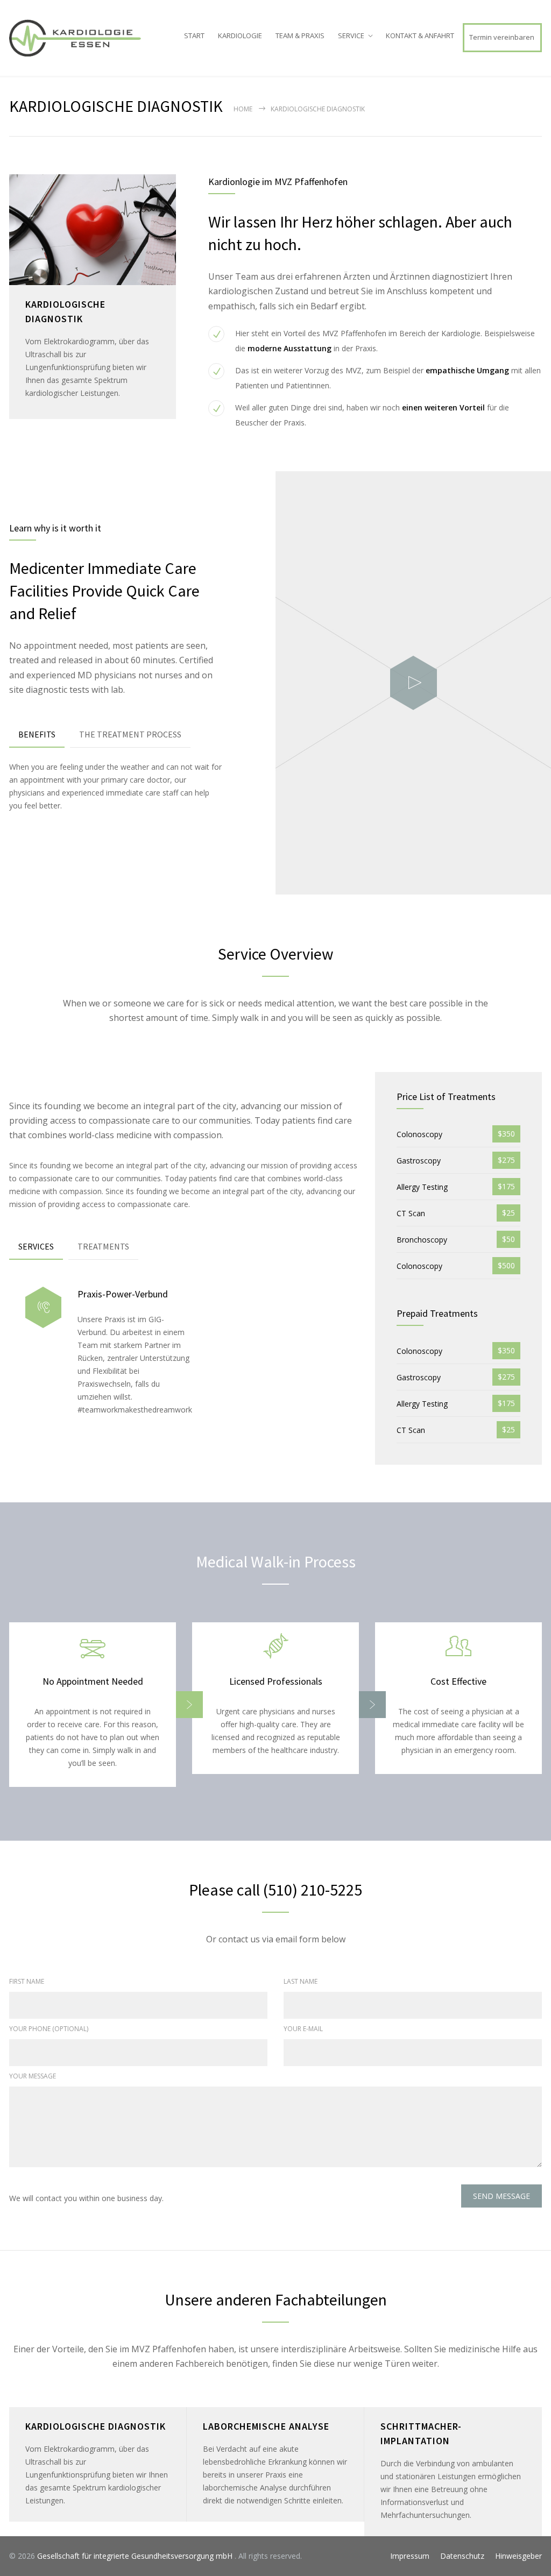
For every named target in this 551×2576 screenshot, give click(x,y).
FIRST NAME (27, 1981)
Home (243, 109)
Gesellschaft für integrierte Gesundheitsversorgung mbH (136, 2556)
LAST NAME (301, 1981)
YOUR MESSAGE (33, 2076)
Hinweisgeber (518, 2556)
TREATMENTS (103, 1246)
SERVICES (36, 1246)
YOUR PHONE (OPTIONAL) (49, 2029)
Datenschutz (462, 2556)
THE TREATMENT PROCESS (130, 734)
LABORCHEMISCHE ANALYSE (266, 2426)
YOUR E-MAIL (303, 2029)
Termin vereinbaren (502, 37)
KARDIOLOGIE (240, 36)
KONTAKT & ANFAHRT (420, 36)
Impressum (410, 2556)
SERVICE (351, 36)
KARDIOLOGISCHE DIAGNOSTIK (96, 2426)
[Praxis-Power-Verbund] (43, 1307)
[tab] (37, 735)
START (194, 36)
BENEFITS (37, 734)
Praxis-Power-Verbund (123, 1294)
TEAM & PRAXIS (300, 36)
